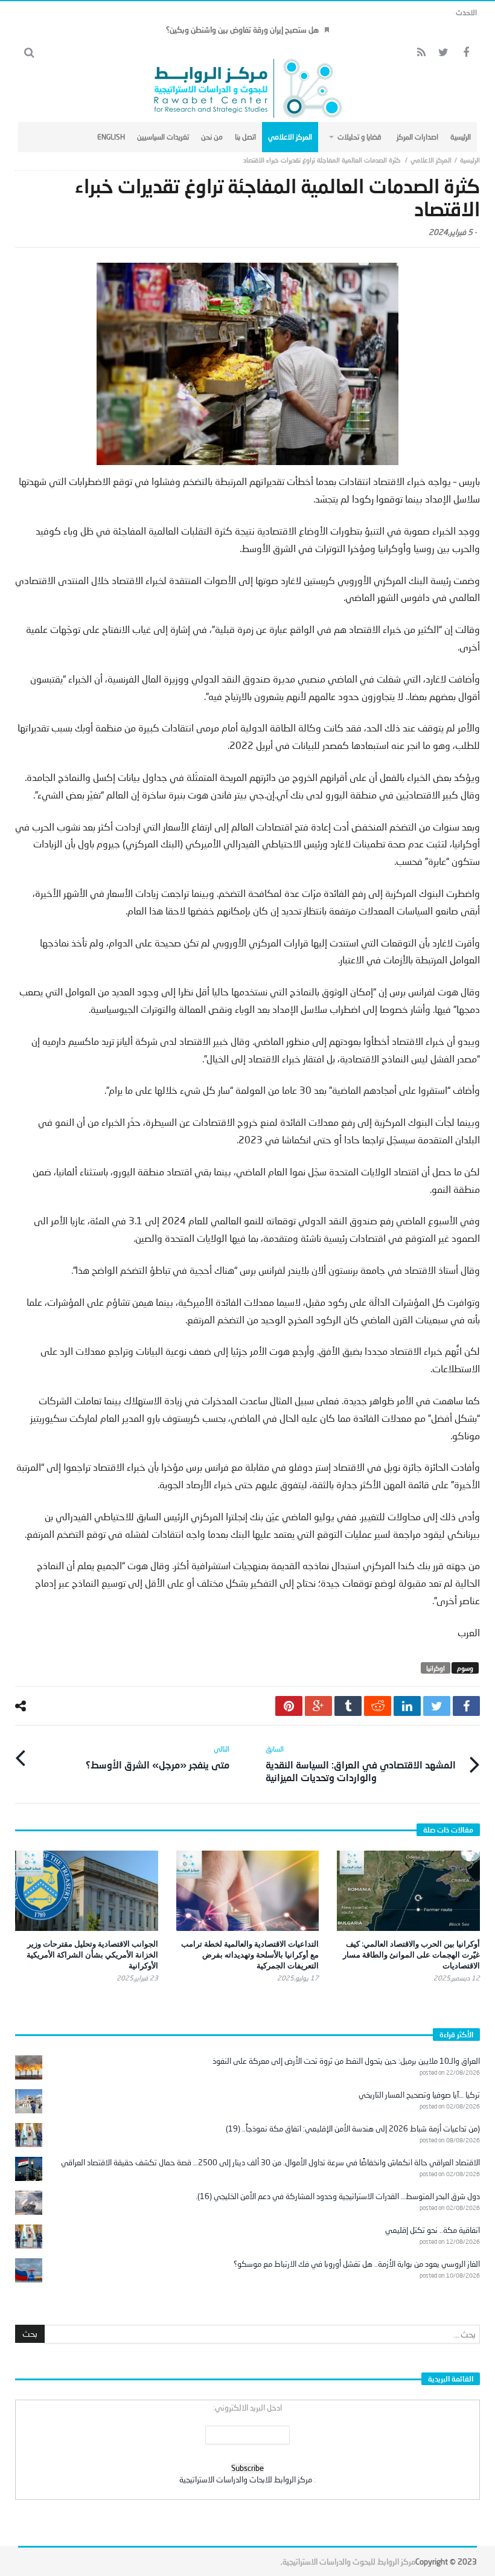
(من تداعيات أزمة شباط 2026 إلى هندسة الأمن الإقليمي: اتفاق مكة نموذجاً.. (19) (353, 2128)
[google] (318, 1706)
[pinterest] (289, 1706)
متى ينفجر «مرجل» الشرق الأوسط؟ (158, 1757)
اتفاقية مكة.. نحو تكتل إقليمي (433, 2230)
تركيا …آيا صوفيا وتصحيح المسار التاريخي (419, 2095)
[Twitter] (443, 53)
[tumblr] (348, 1706)
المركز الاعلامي (431, 160)
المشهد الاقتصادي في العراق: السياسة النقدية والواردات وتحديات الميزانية (361, 1764)
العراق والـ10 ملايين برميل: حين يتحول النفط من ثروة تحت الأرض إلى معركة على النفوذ (346, 2061)
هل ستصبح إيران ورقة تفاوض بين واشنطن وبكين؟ (242, 30)
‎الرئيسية (470, 160)
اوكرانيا (436, 1668)
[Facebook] (466, 53)
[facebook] (466, 1706)
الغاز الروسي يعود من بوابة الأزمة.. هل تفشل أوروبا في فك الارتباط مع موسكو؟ (357, 2264)
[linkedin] (407, 1706)
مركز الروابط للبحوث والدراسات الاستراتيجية (349, 2562)
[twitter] (437, 1706)
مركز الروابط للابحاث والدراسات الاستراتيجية (246, 2479)
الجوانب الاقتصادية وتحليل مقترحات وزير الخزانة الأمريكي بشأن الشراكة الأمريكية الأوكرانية (92, 1954)
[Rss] (421, 53)
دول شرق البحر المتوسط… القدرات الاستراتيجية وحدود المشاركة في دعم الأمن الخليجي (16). (338, 2196)
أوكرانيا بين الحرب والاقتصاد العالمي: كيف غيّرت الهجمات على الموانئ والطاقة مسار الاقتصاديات (411, 1954)
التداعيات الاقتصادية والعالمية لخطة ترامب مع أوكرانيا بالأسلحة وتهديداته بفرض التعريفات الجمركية (250, 1954)
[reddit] (378, 1706)
